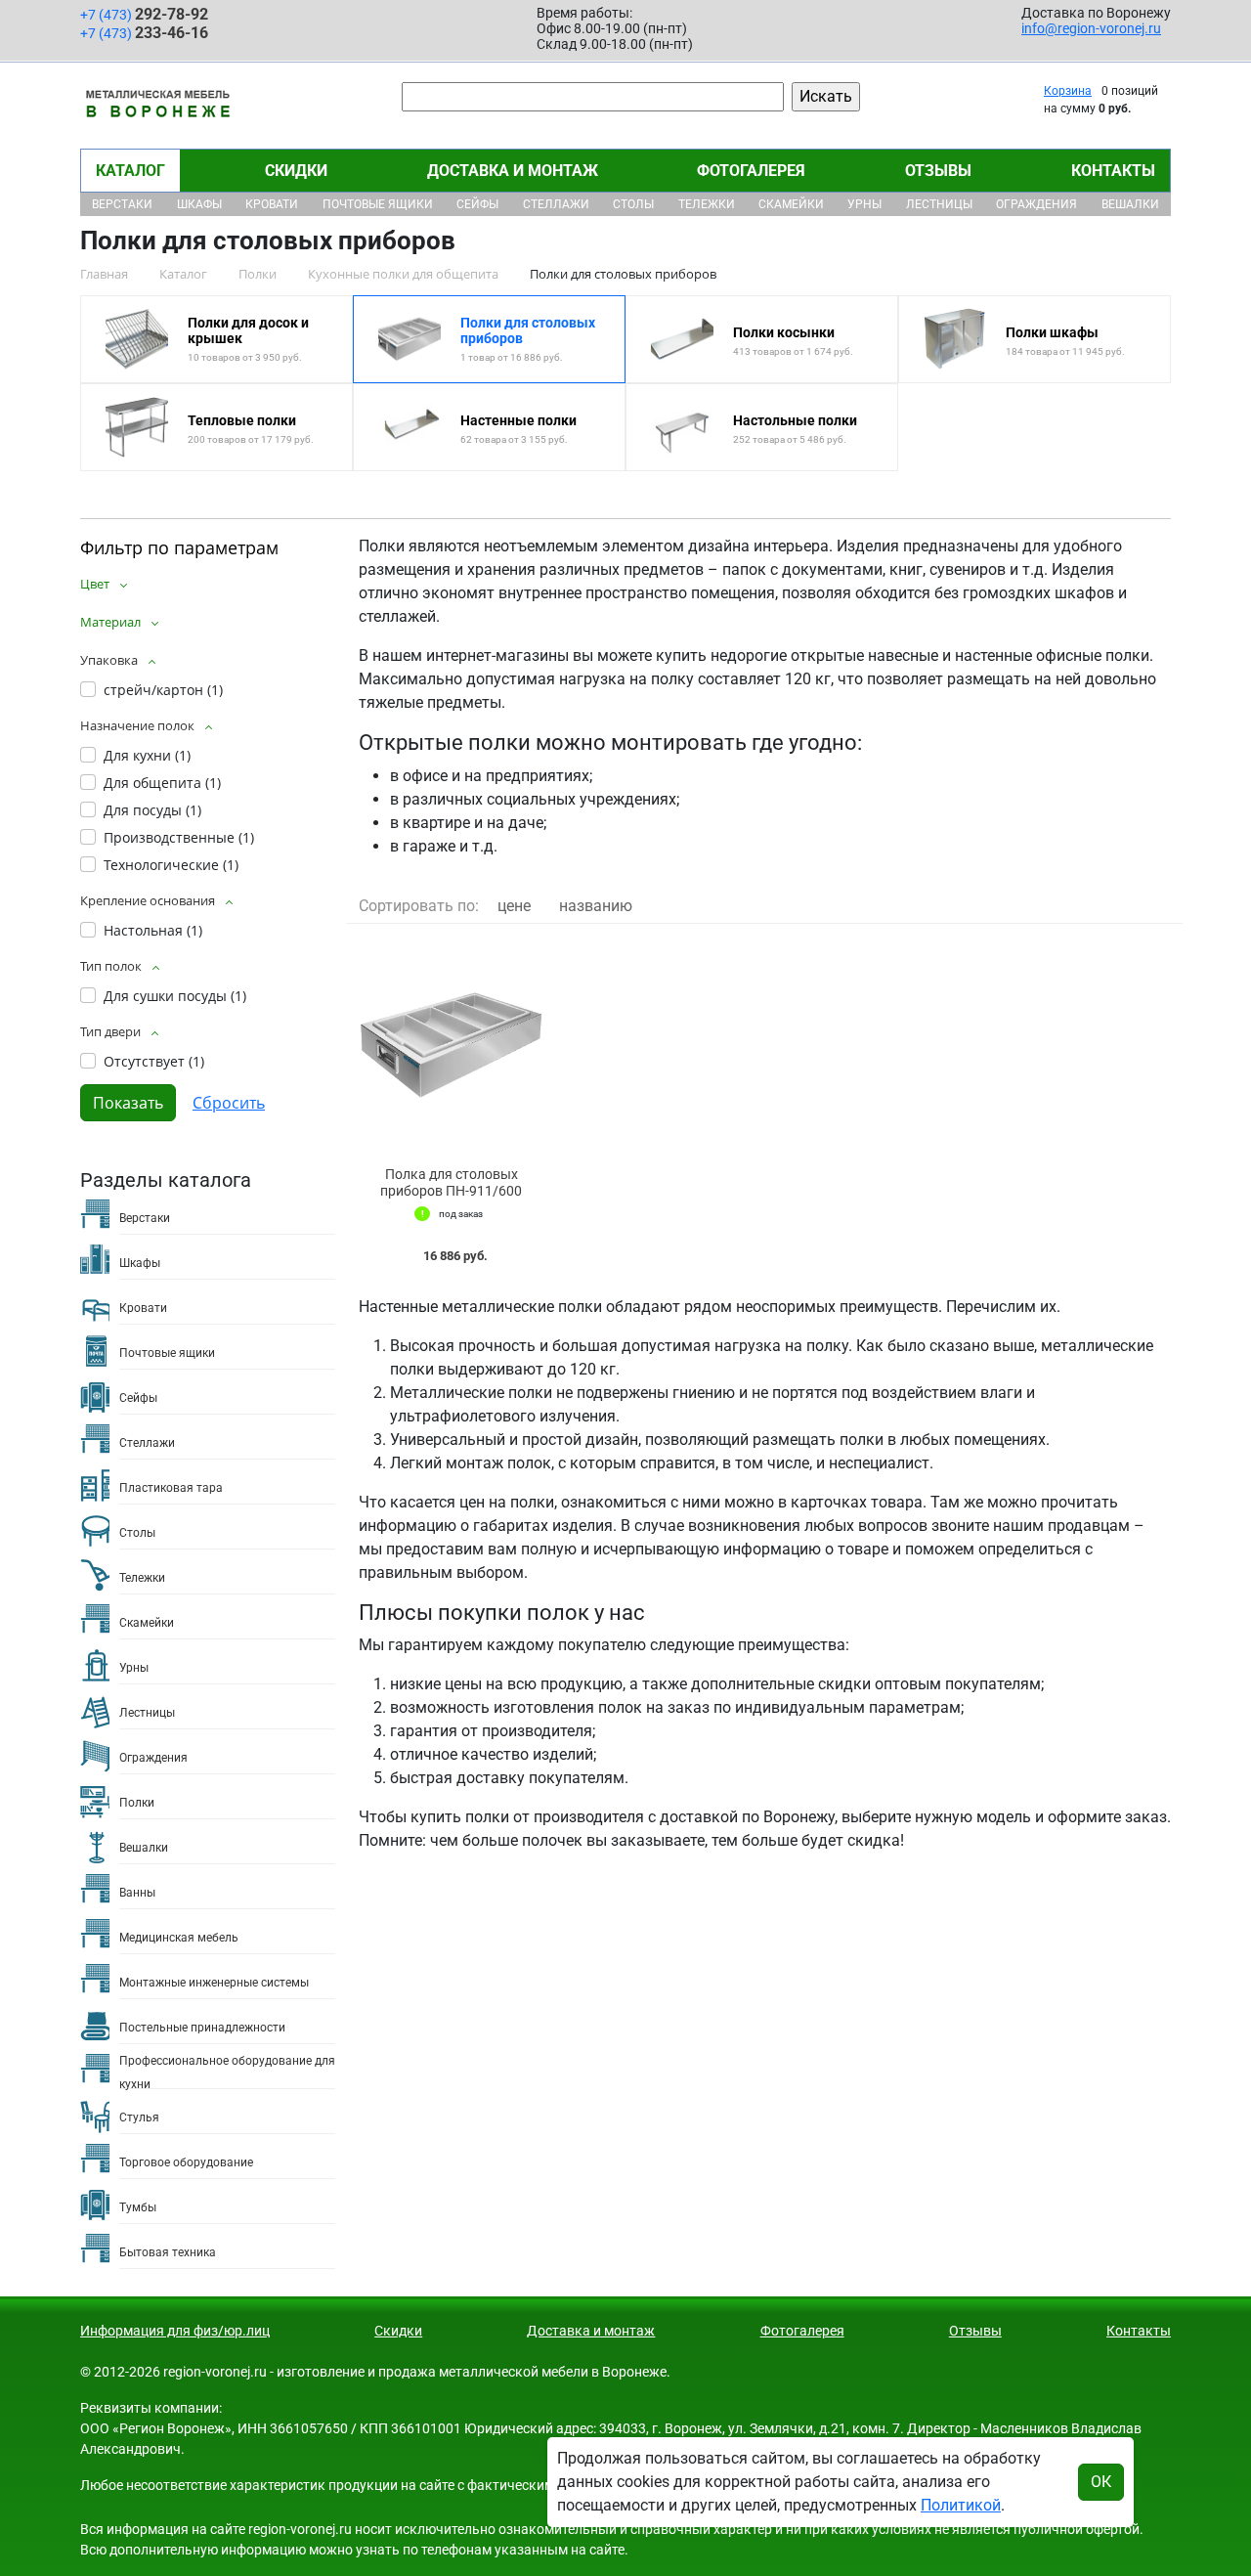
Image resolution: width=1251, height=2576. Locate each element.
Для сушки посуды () (175, 996)
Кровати (272, 204)
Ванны (137, 1893)
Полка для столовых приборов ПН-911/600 (451, 1182)
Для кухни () (147, 755)
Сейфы (477, 204)
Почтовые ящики (378, 204)
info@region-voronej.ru (1091, 28)
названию (596, 906)
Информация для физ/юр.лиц (175, 2331)
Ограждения (1036, 204)
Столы (633, 204)
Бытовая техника (168, 2252)
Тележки (707, 204)
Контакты (1113, 171)
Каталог (130, 171)
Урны (864, 204)
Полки (137, 1803)
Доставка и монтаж (513, 171)
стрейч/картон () (163, 690)
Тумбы (138, 2207)
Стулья (139, 2118)
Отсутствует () (154, 1061)
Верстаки (122, 204)
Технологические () (171, 865)
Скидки (296, 171)
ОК (1101, 2482)
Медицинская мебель (179, 1938)
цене (514, 906)
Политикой (961, 2505)
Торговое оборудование (186, 2162)
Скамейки (791, 204)
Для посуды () (152, 810)
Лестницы (939, 204)
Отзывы (938, 171)
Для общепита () (162, 783)
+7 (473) (144, 14)
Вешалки (1130, 204)
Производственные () (179, 837)
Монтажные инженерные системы (214, 1983)
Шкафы (199, 204)
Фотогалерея (751, 171)
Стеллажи (556, 204)
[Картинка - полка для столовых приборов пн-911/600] (452, 1046)
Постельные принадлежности (202, 2028)
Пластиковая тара (171, 1488)
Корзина (1068, 91)
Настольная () (153, 930)
